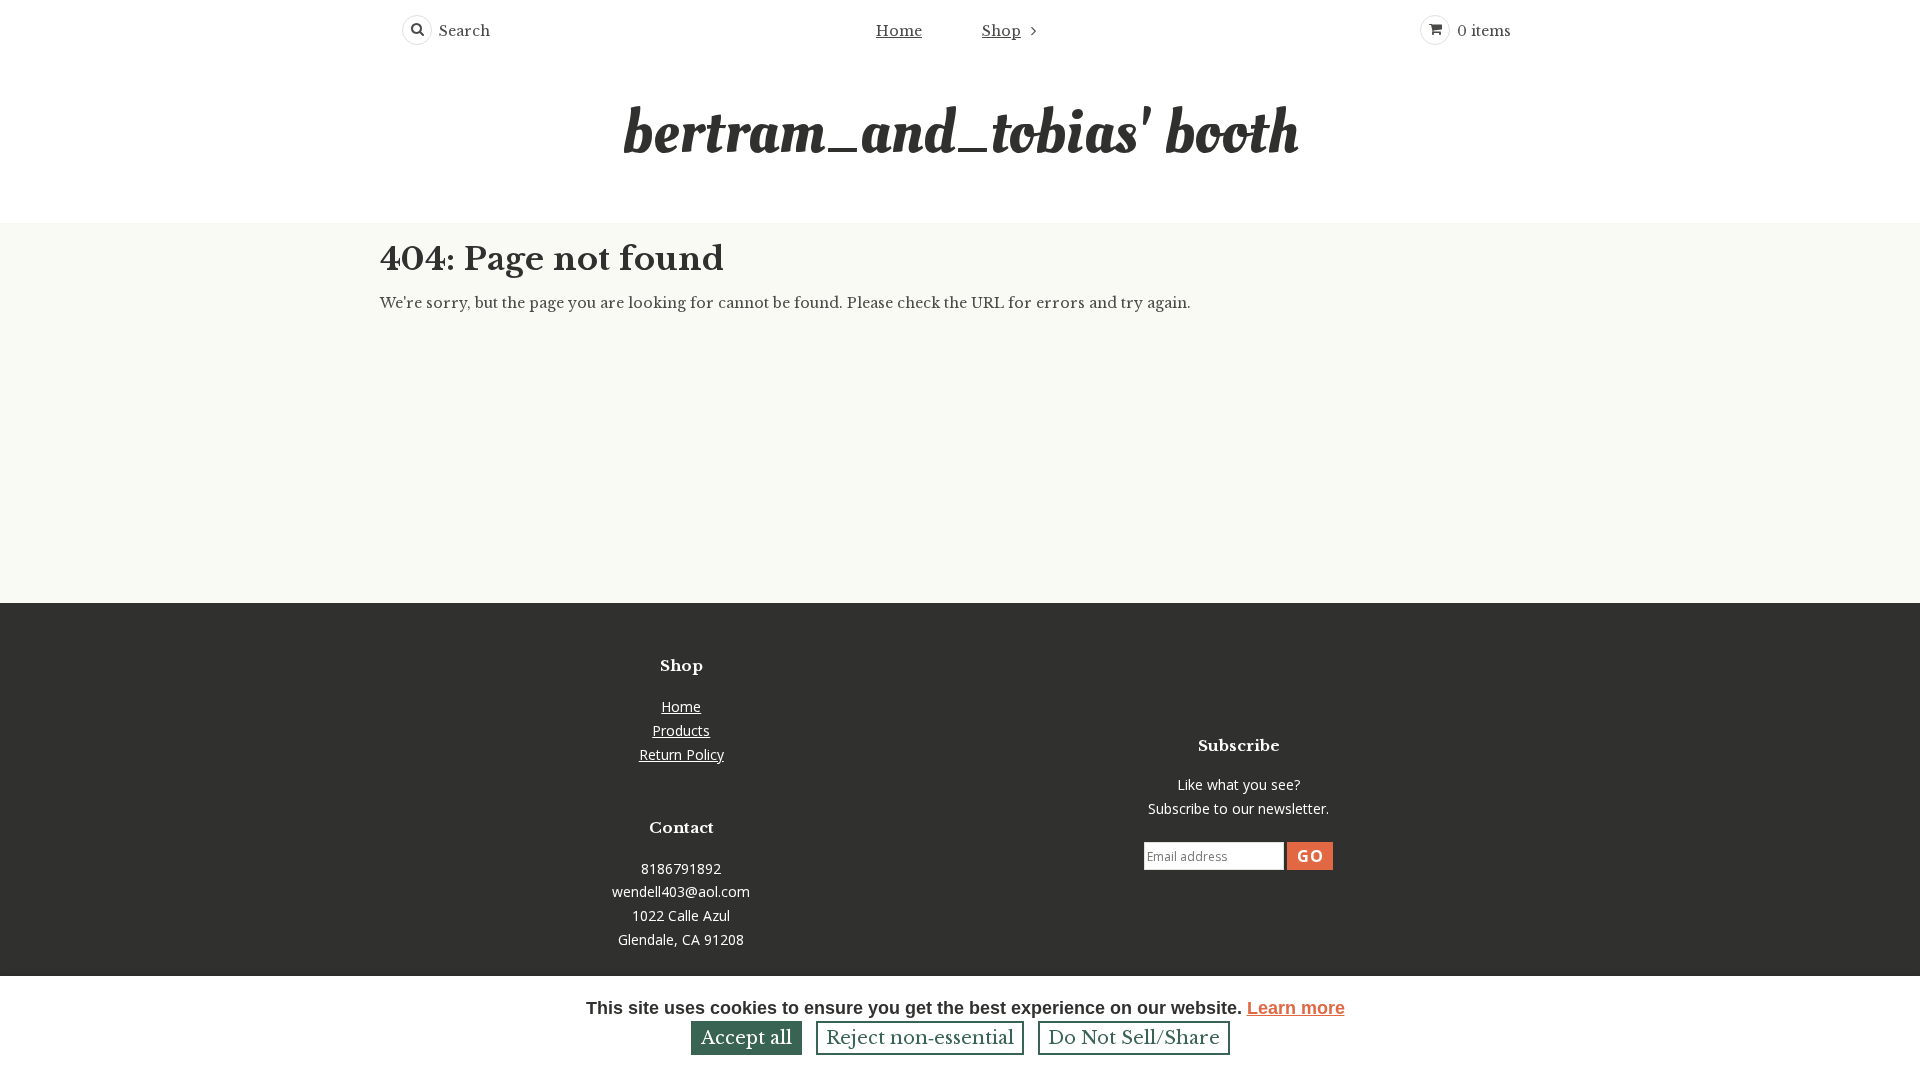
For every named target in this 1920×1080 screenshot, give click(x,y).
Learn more (1296, 1008)
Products (681, 730)
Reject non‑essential (920, 1038)
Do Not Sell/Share (1134, 1038)
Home (899, 31)
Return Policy (681, 754)
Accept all (746, 1038)
